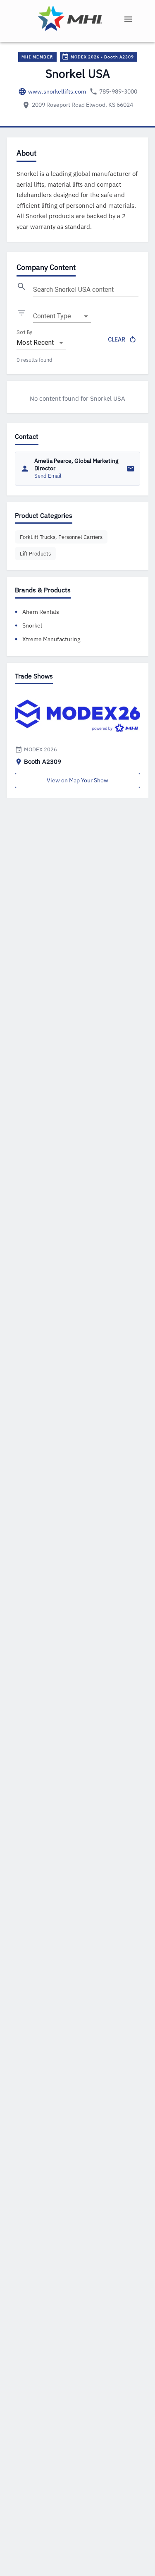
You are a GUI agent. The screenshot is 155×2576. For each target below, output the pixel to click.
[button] (61, 537)
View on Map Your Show (77, 780)
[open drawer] (128, 19)
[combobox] (62, 316)
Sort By (24, 332)
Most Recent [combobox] (35, 343)
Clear (117, 339)
